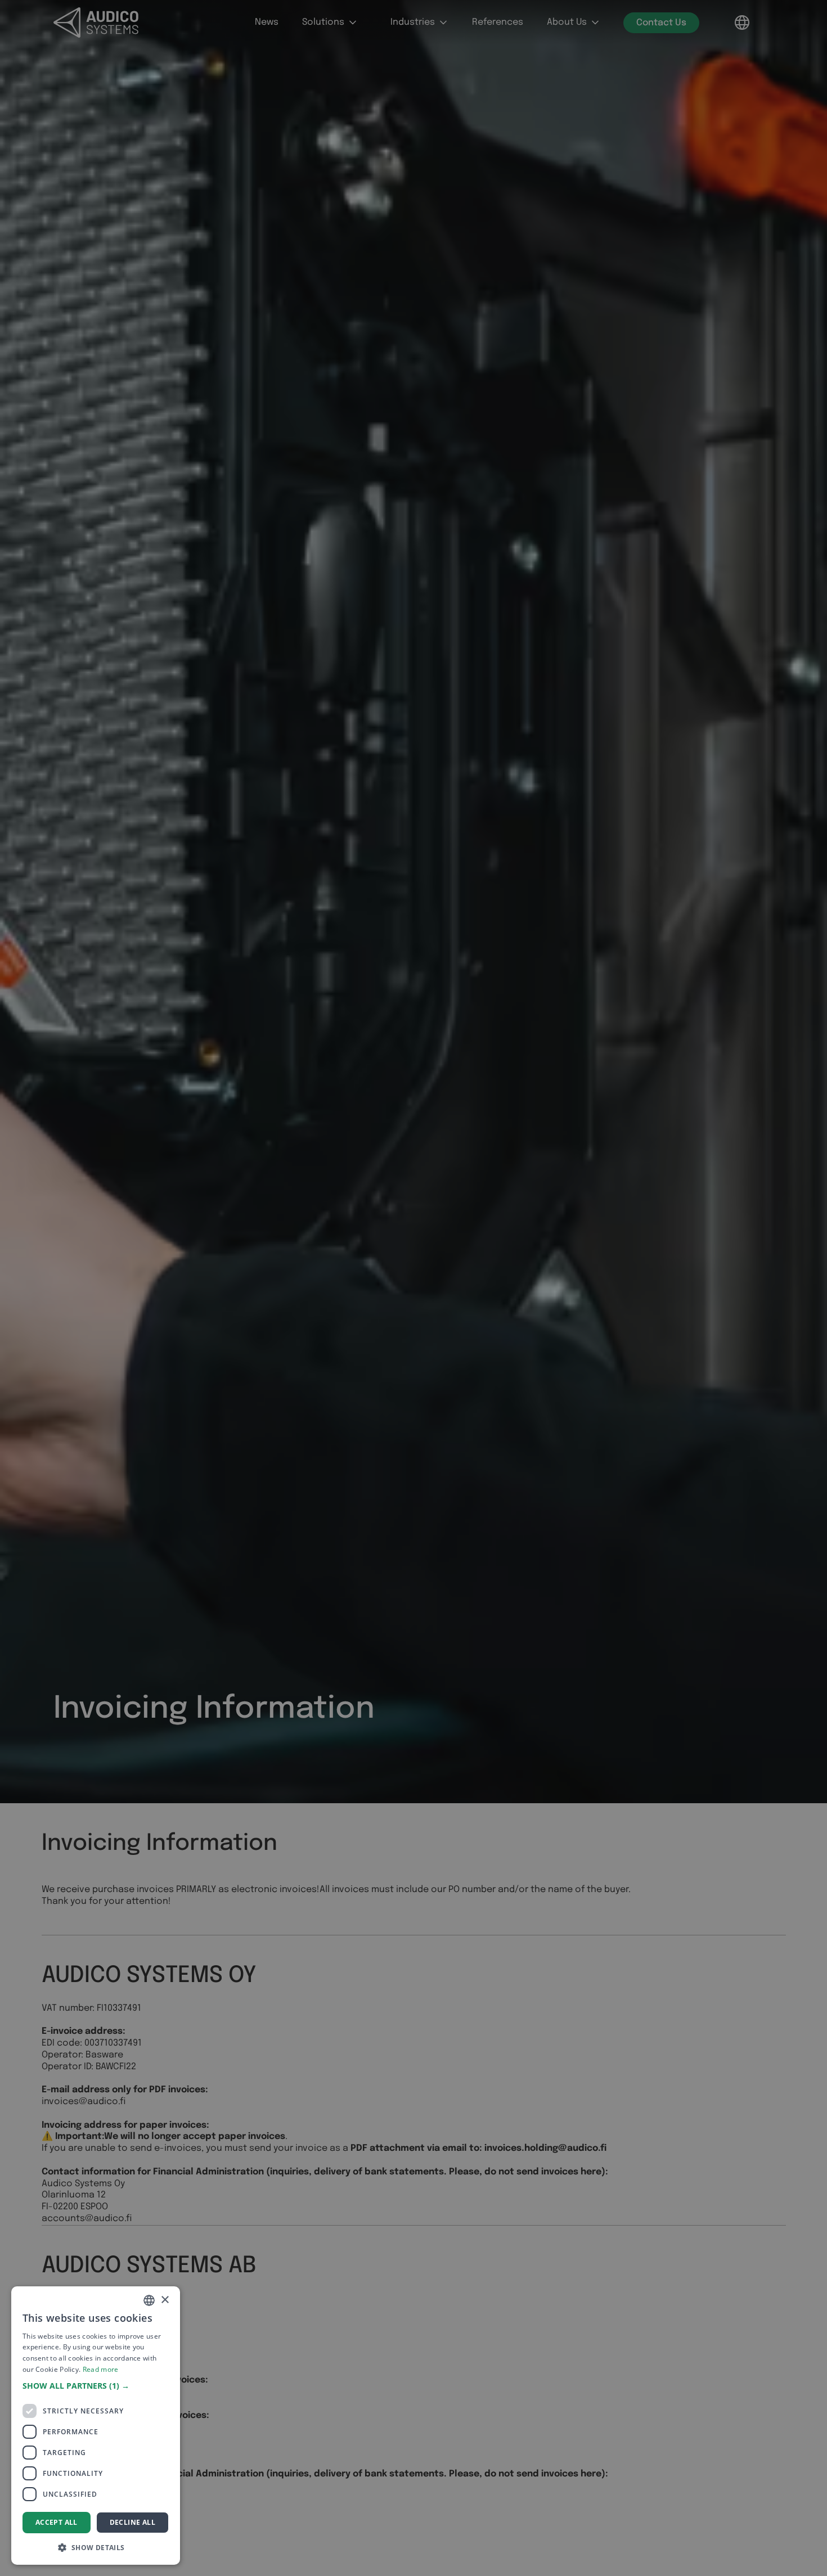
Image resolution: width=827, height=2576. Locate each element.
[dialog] (96, 2426)
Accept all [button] (57, 2522)
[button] (96, 2386)
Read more (101, 2369)
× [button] (165, 2300)
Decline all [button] (132, 2522)
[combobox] (149, 2300)
